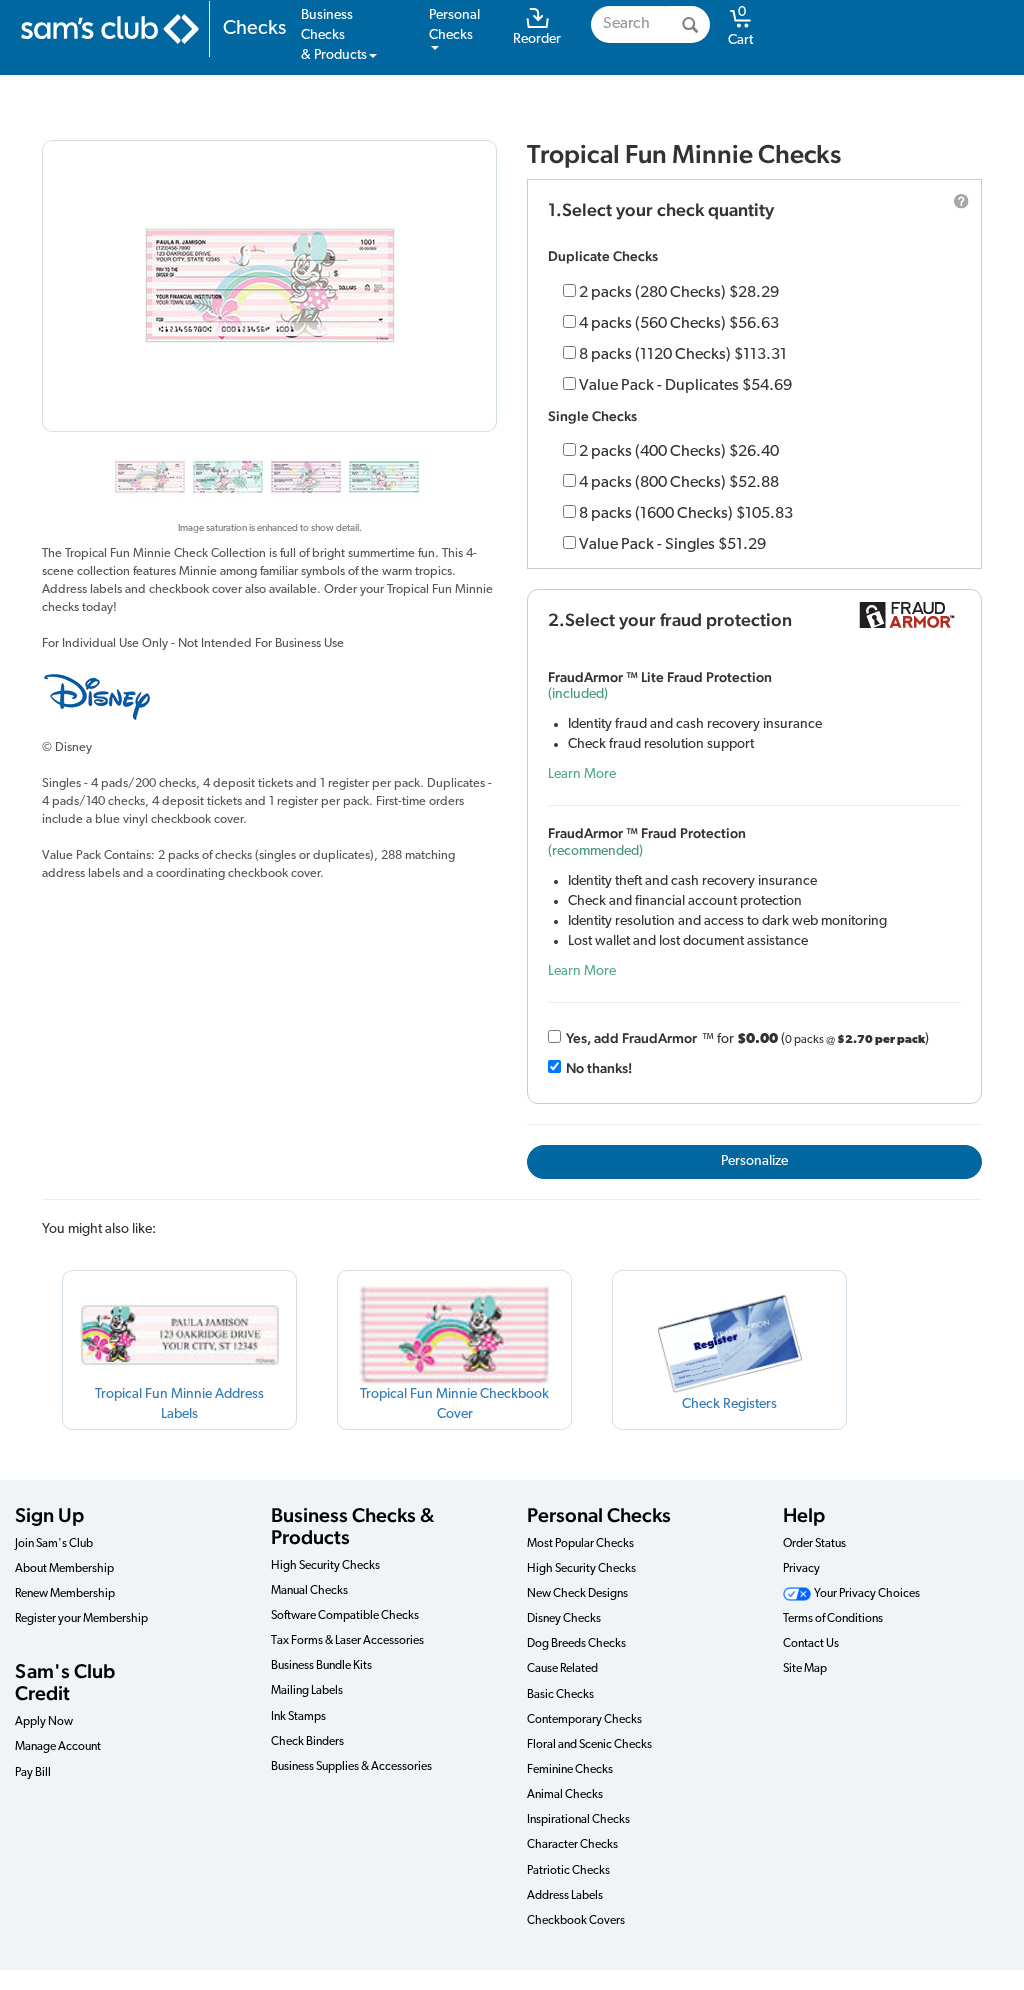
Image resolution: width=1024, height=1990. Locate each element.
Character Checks (572, 1845)
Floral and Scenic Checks (589, 1745)
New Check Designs (577, 1594)
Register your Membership (81, 1619)
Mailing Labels (307, 1691)
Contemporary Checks (584, 1720)
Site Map (805, 1669)
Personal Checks (599, 1515)
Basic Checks (560, 1695)
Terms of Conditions (833, 1619)
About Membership (64, 1569)
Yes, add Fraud (631, 1038)
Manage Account (58, 1747)
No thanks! (599, 1068)
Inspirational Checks (578, 1820)
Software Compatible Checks (345, 1616)
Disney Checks (564, 1619)
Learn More (582, 774)
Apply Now (44, 1722)
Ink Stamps (298, 1717)
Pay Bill (33, 1773)
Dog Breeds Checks (576, 1644)
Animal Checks (565, 1795)
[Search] (690, 24)
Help (804, 1515)
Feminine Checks (570, 1770)
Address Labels (565, 1896)
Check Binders (307, 1742)
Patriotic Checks (568, 1871)
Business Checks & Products (352, 1526)
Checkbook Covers (576, 1921)
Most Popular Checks (580, 1544)
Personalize (754, 1161)
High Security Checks (325, 1566)
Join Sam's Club (54, 1544)
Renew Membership (65, 1594)
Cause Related (562, 1669)
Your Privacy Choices (866, 1594)
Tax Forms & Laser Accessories (347, 1641)
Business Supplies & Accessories (351, 1767)
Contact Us (811, 1644)
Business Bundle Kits (321, 1666)
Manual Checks (309, 1591)
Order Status (814, 1544)
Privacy (801, 1569)
